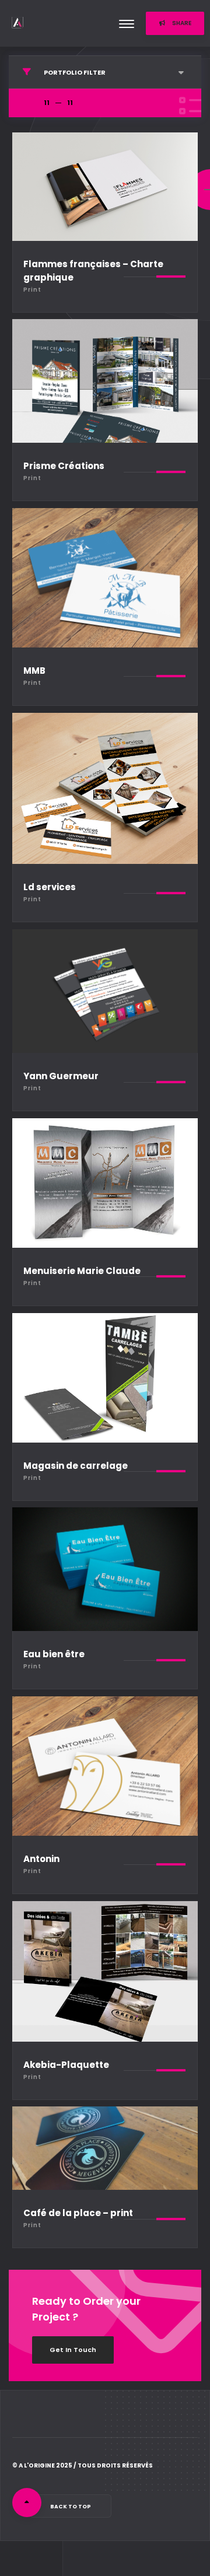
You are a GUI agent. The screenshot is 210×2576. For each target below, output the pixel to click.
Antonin (41, 1859)
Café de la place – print (78, 2213)
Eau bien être (54, 1654)
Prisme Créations (64, 466)
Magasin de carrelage (76, 1466)
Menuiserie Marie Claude (82, 1271)
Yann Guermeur (61, 1076)
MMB (34, 671)
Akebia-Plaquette (66, 2065)
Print (32, 290)
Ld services (50, 887)
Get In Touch (73, 2350)
